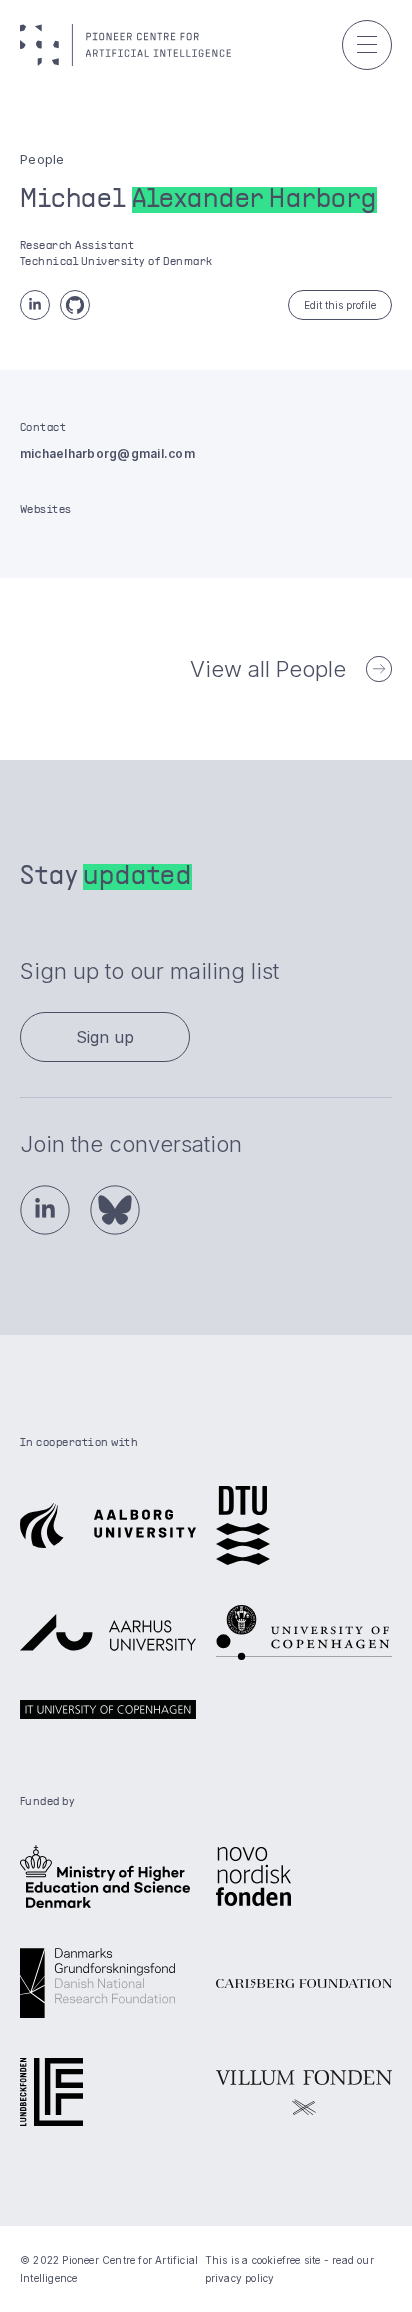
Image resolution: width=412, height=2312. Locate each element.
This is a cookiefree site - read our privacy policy (289, 2269)
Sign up (105, 1037)
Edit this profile (340, 305)
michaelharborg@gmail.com (107, 453)
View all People (268, 669)
